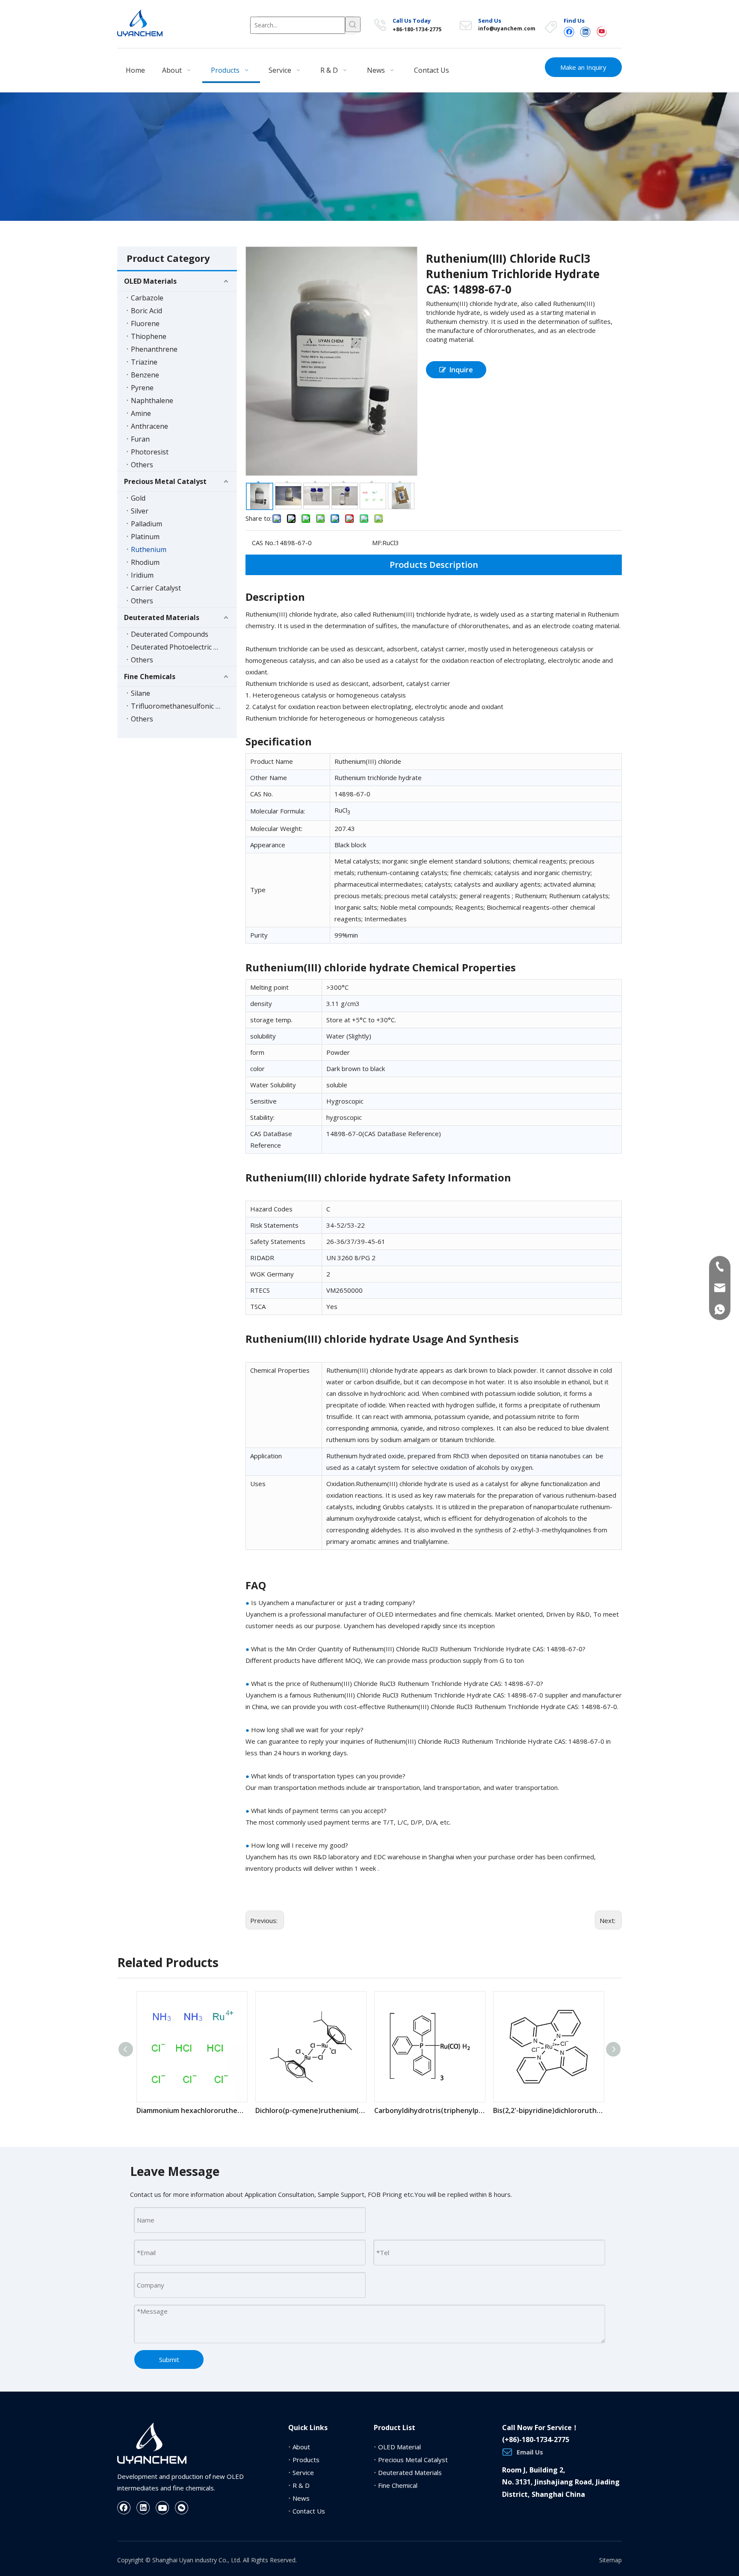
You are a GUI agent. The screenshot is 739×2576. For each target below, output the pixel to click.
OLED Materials (150, 281)
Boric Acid (146, 311)
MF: (377, 543)
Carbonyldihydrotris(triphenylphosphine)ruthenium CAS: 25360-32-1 (429, 2110)
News (301, 2498)
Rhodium (145, 562)
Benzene (145, 375)
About (301, 2447)
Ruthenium (149, 549)
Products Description (434, 565)
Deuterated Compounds (170, 634)
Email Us (530, 2452)
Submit (169, 2359)
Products (306, 2460)
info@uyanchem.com (507, 28)
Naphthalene (152, 401)
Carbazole (147, 298)
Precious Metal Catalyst (165, 481)
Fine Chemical (398, 2485)
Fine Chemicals (150, 677)
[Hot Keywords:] (353, 24)
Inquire (461, 370)
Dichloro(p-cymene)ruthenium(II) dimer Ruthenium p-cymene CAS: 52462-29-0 (310, 2110)
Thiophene (149, 336)
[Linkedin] (585, 31)
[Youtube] (602, 31)
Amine (141, 413)
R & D (301, 2485)
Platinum (145, 537)
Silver (140, 511)
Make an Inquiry (583, 67)
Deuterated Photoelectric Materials (184, 647)
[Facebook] (569, 31)
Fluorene (145, 323)
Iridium (142, 575)
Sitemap (610, 2560)
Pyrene (142, 388)
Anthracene (149, 426)
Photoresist (150, 452)
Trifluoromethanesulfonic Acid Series (184, 706)
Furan (140, 439)
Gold (138, 498)
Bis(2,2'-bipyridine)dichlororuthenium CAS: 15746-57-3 (548, 2110)
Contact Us (309, 2511)
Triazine (144, 362)
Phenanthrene (154, 349)
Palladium (146, 524)
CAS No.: (264, 543)
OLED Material (399, 2447)
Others (142, 465)
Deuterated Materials (162, 617)
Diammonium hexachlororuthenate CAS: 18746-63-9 (192, 2110)
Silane (140, 693)
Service (303, 2472)
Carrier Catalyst (156, 588)
